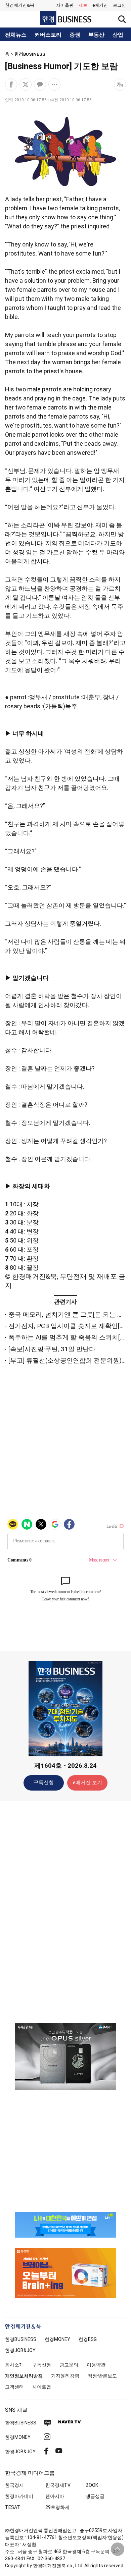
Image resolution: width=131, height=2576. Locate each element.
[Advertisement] (65, 1911)
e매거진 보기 (88, 1783)
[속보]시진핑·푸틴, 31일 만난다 (52, 1349)
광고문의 (69, 2365)
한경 (21, 2339)
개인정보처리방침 (24, 2376)
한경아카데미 (19, 2496)
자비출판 (65, 5)
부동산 (96, 35)
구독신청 (44, 1783)
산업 (118, 35)
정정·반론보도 (102, 2376)
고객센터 (14, 2387)
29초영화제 (57, 2507)
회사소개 (14, 2365)
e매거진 (100, 5)
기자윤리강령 (65, 2376)
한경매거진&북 (20, 5)
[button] (119, 5)
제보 (83, 5)
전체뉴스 (16, 35)
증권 (75, 35)
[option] (65, 2057)
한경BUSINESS (30, 54)
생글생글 (95, 2496)
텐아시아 (55, 2496)
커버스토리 (48, 35)
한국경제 (14, 2485)
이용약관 (96, 2365)
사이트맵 (42, 2387)
